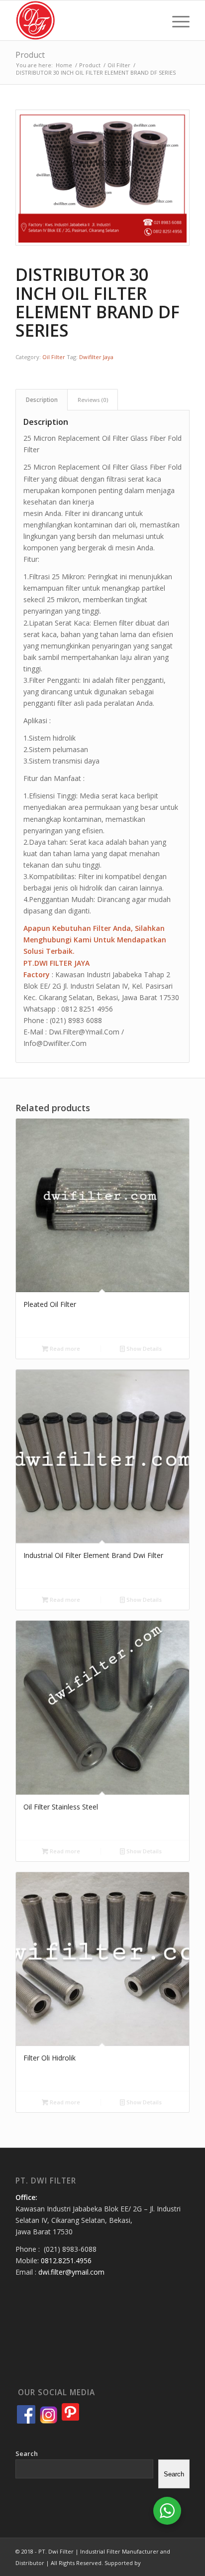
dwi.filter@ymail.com (71, 2272)
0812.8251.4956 (66, 2260)
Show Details (143, 1349)
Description (42, 400)
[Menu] (176, 20)
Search (27, 2453)
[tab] (42, 400)
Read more (64, 1349)
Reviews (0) (93, 400)
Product (30, 55)
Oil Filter (54, 357)
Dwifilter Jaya (96, 357)
